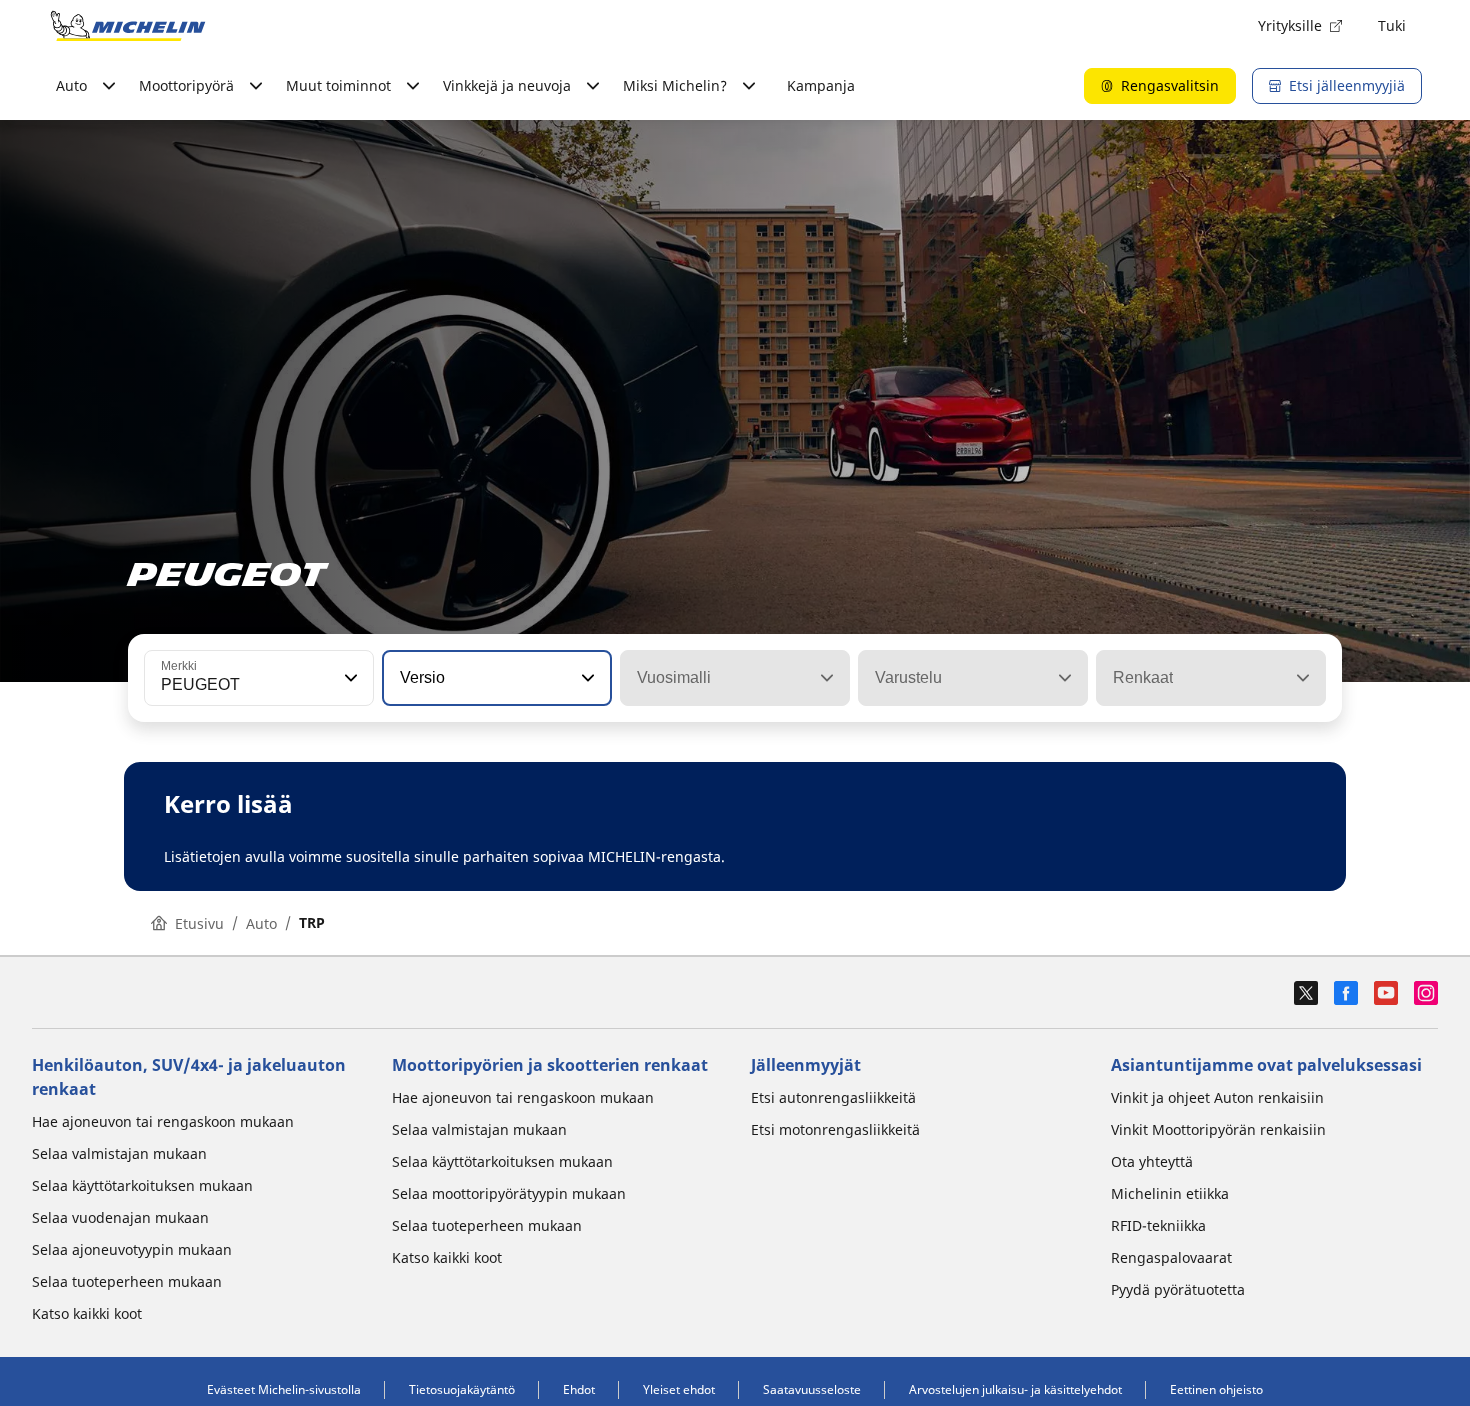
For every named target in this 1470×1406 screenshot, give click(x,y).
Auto (261, 923)
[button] (349, 678)
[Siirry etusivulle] (128, 26)
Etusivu (199, 923)
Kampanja (821, 85)
